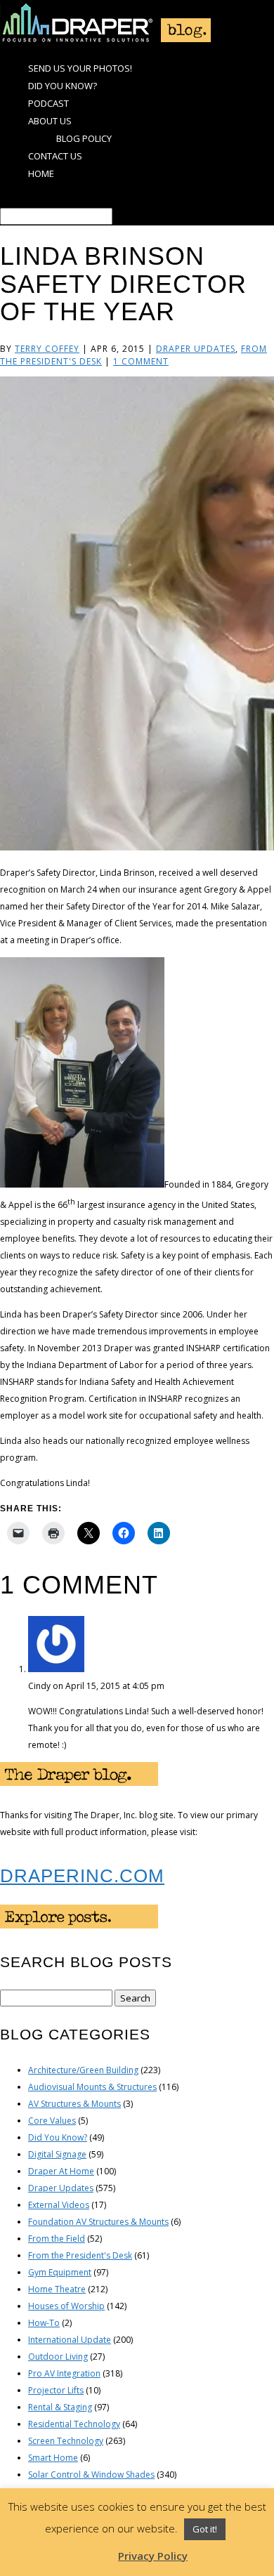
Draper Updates (196, 349)
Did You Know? (63, 86)
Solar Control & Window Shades (91, 2475)
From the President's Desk (80, 2255)
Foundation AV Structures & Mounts (98, 2222)
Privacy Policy (153, 2556)
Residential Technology (74, 2424)
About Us (50, 121)
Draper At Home (61, 2171)
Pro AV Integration (64, 2373)
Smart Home (53, 2458)
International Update (70, 2340)
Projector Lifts (56, 2390)
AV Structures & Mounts (74, 2104)
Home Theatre (57, 2289)
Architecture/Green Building (83, 2070)
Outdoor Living (58, 2357)
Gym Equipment (60, 2272)
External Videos (59, 2205)
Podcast (48, 103)
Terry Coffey (47, 349)
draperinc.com (82, 1876)
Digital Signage (57, 2154)
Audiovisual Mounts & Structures (92, 2087)
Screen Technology (66, 2441)
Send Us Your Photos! (80, 68)
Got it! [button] (205, 2529)
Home (41, 173)
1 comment (141, 361)
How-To (44, 2323)
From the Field (57, 2239)
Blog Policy (84, 138)
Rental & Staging (60, 2407)
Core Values (52, 2121)
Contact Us (55, 156)
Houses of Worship (66, 2306)
